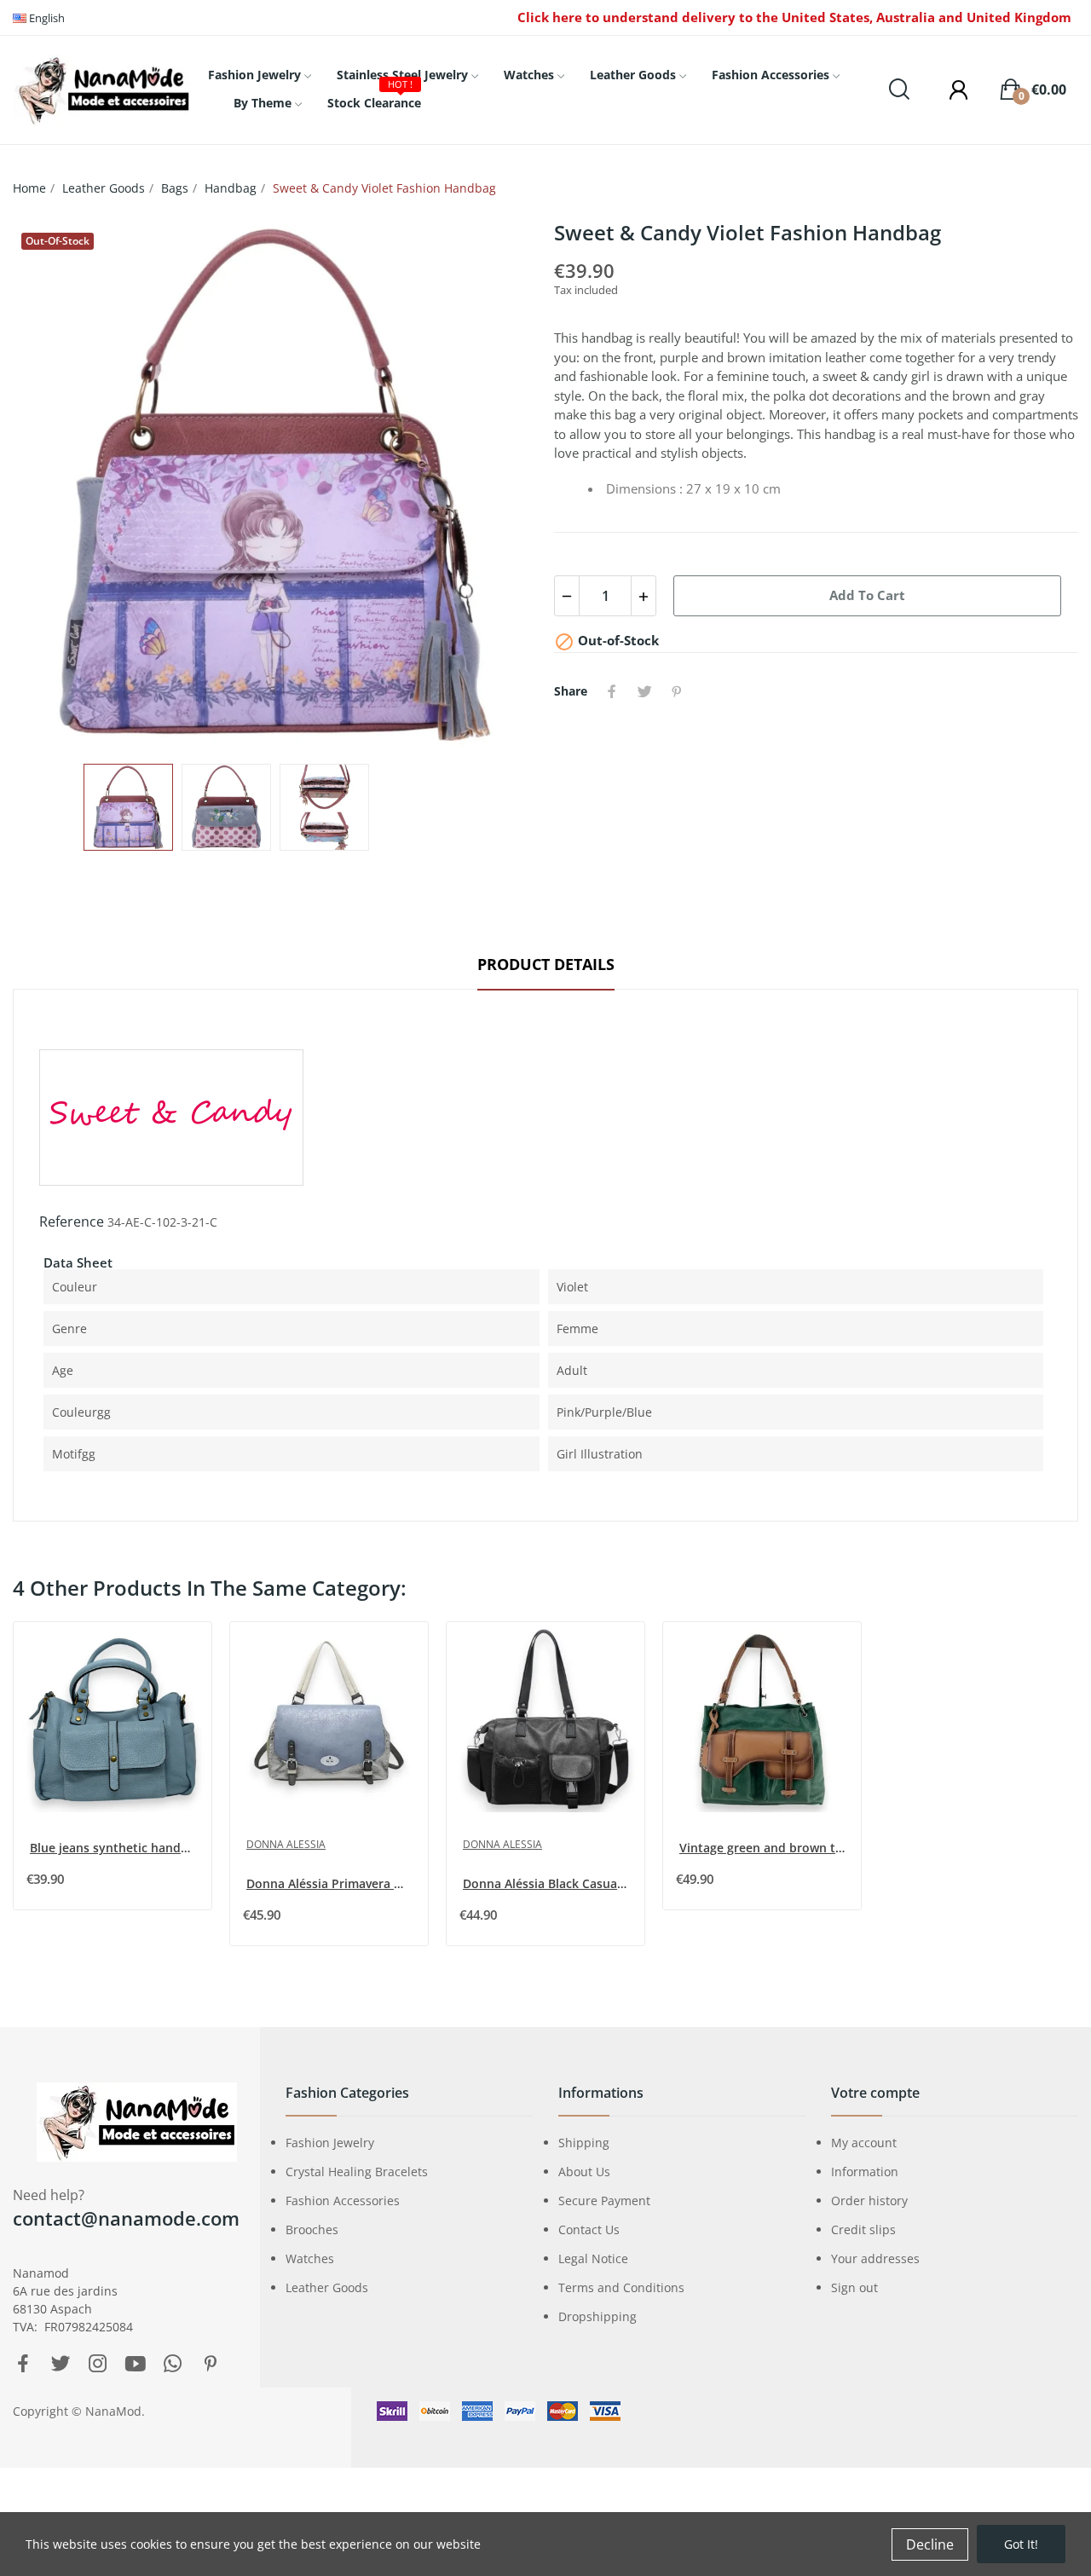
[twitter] (61, 2364)
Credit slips (863, 2229)
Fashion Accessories (343, 2201)
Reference (72, 1222)
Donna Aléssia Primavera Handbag (331, 1883)
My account (864, 2143)
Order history (869, 2201)
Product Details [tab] (546, 964)
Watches (310, 2258)
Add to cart (867, 595)
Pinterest (677, 691)
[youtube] (136, 2364)
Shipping (584, 2143)
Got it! (1021, 2544)
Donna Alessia (286, 1844)
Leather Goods (327, 2287)
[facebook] (23, 2364)
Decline (930, 2544)
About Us (584, 2172)
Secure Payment (604, 2201)
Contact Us (589, 2229)
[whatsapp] (173, 2364)
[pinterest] (211, 2364)
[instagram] (98, 2364)
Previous (53, 484)
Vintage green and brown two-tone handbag (764, 1848)
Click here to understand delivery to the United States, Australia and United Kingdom (794, 17)
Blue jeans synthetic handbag (114, 1848)
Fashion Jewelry (330, 2143)
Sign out (854, 2287)
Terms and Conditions (621, 2287)
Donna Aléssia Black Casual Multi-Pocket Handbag (547, 1883)
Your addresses (875, 2258)
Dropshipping (597, 2316)
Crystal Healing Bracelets (357, 2172)
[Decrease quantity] (567, 596)
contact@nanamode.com (126, 2218)
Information (865, 2172)
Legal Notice (593, 2258)
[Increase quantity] (644, 596)
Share (612, 691)
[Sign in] (950, 90)
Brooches (312, 2229)
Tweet (644, 691)
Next (497, 484)
